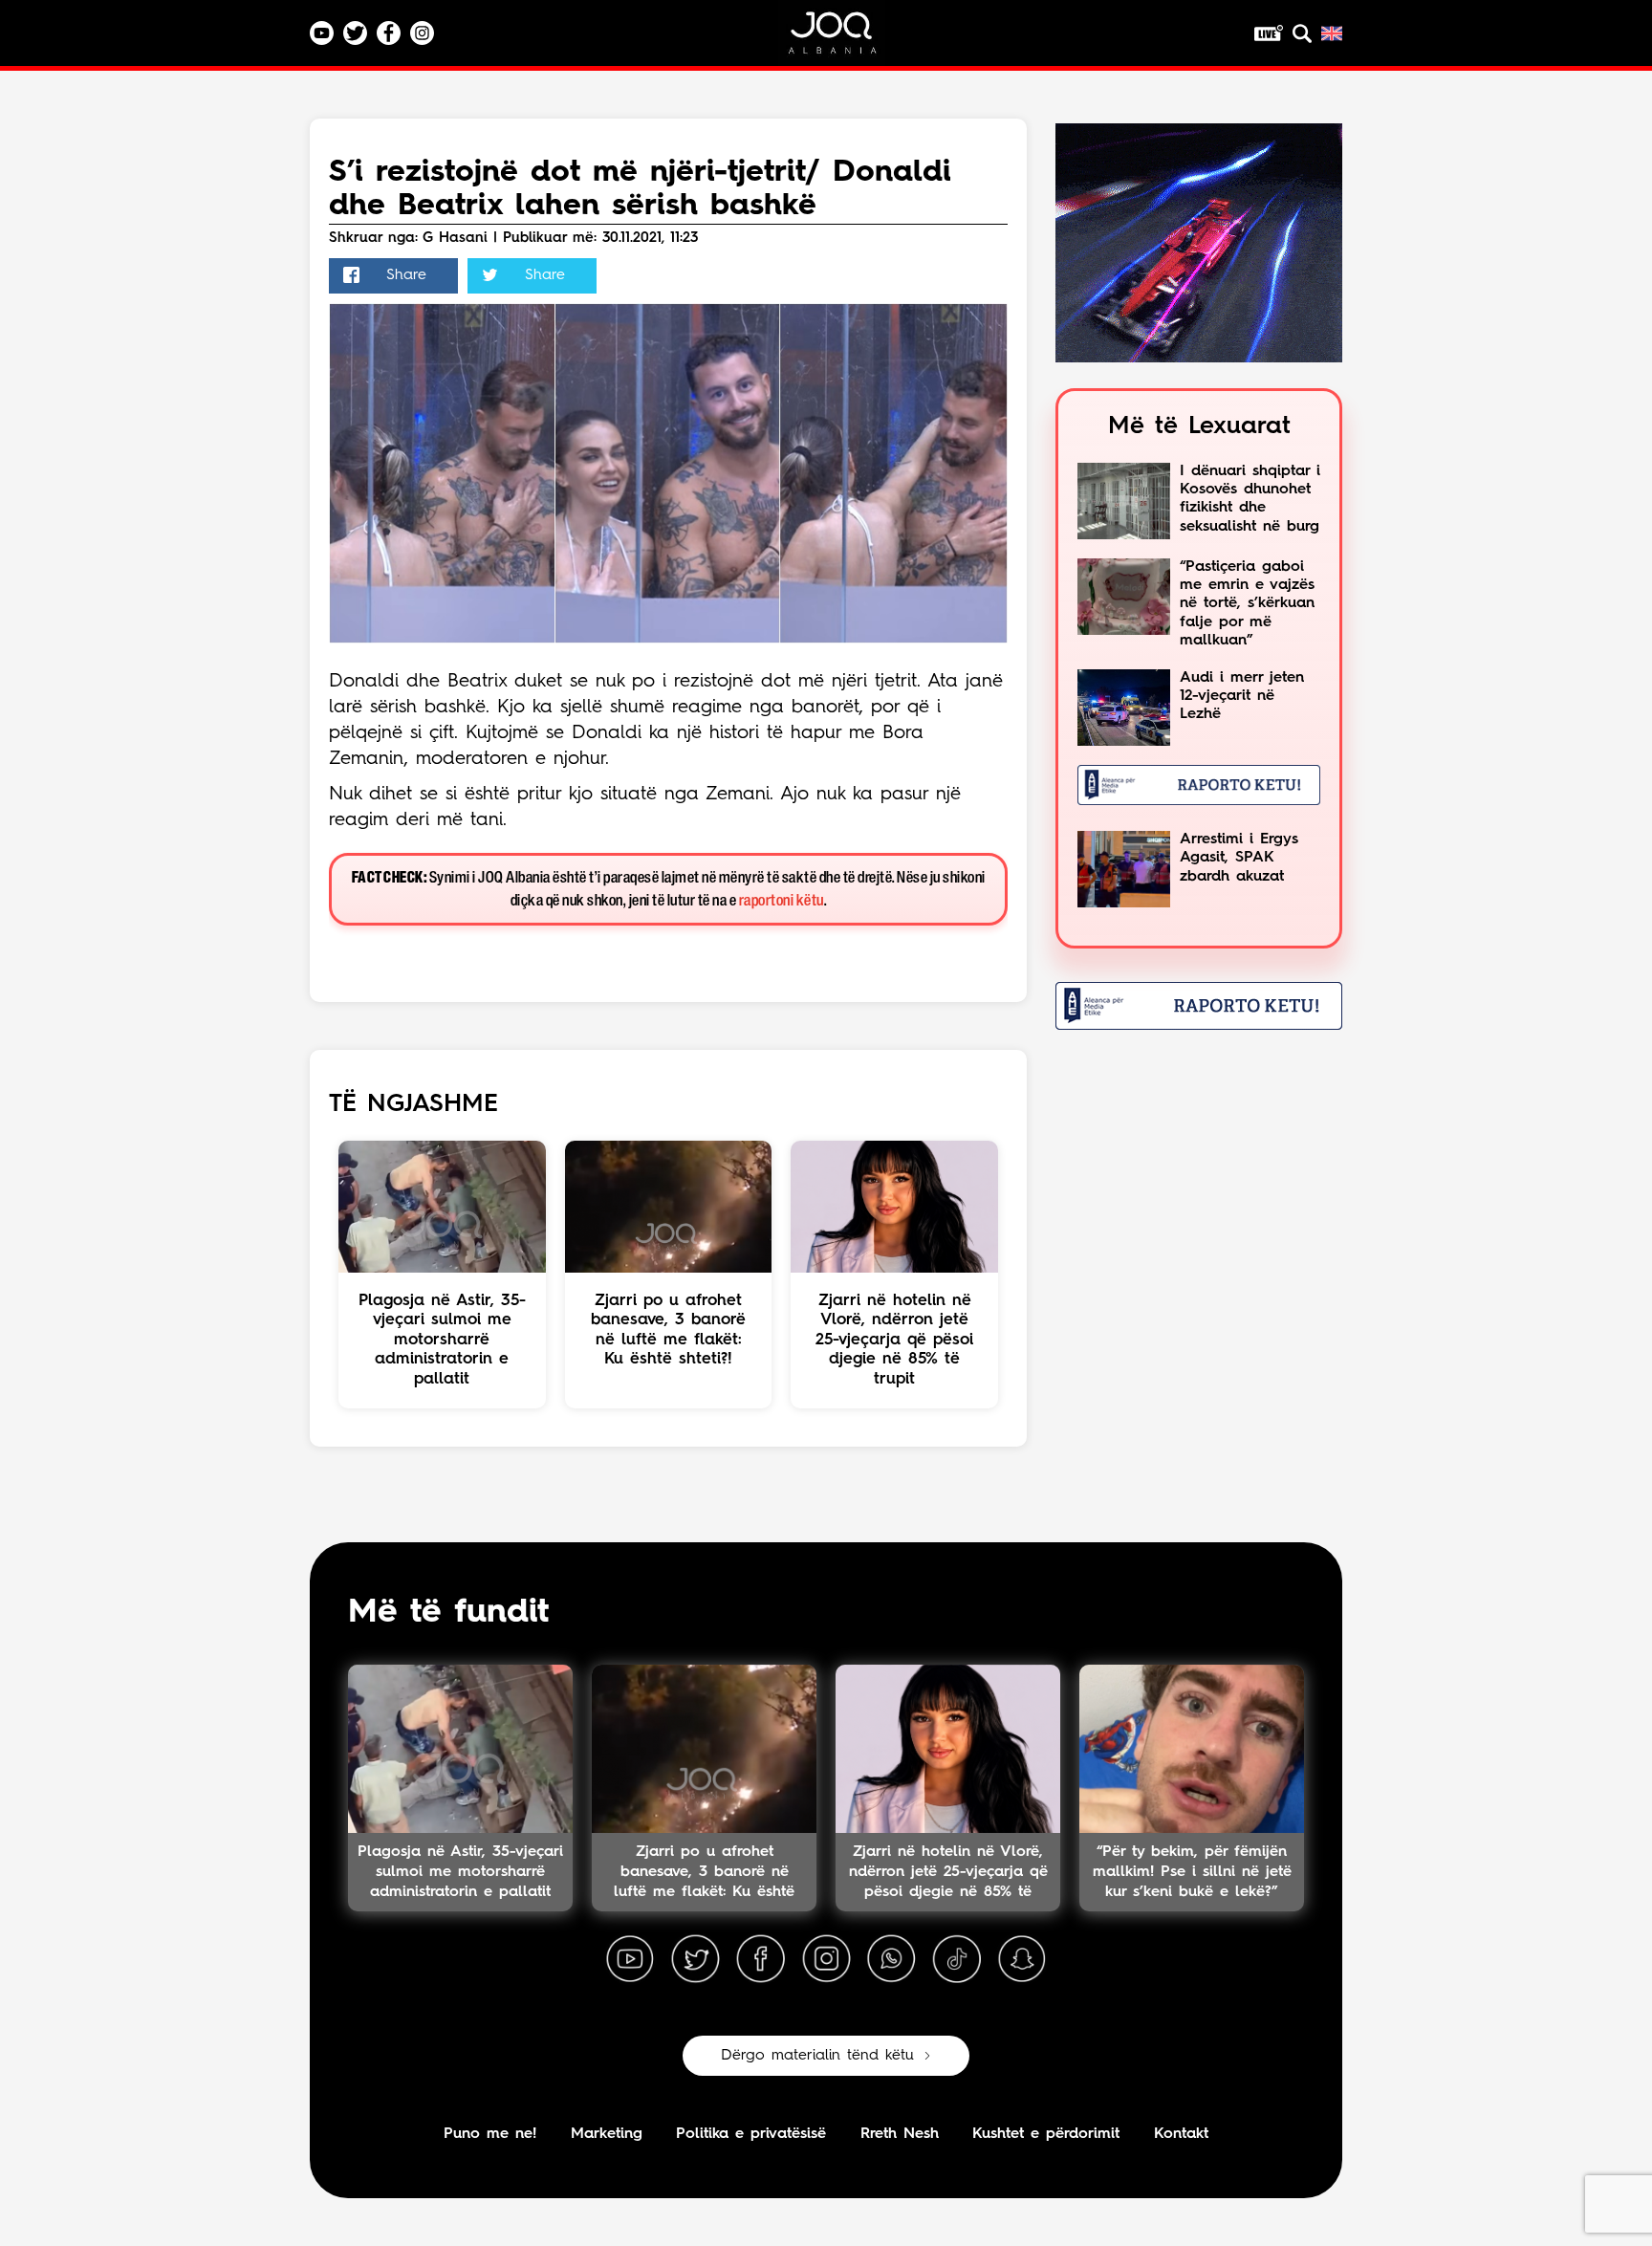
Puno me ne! (490, 2134)
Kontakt (1181, 2134)
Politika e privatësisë (751, 2134)
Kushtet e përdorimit (1046, 2134)
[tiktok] (957, 1959)
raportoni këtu (782, 901)
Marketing (607, 2134)
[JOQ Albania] (845, 40)
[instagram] (826, 1959)
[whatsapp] (891, 1959)
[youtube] (630, 1959)
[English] (1332, 33)
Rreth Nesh (900, 2134)
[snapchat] (1022, 1959)
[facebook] (761, 1959)
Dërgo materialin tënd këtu (817, 2056)
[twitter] (695, 1959)
